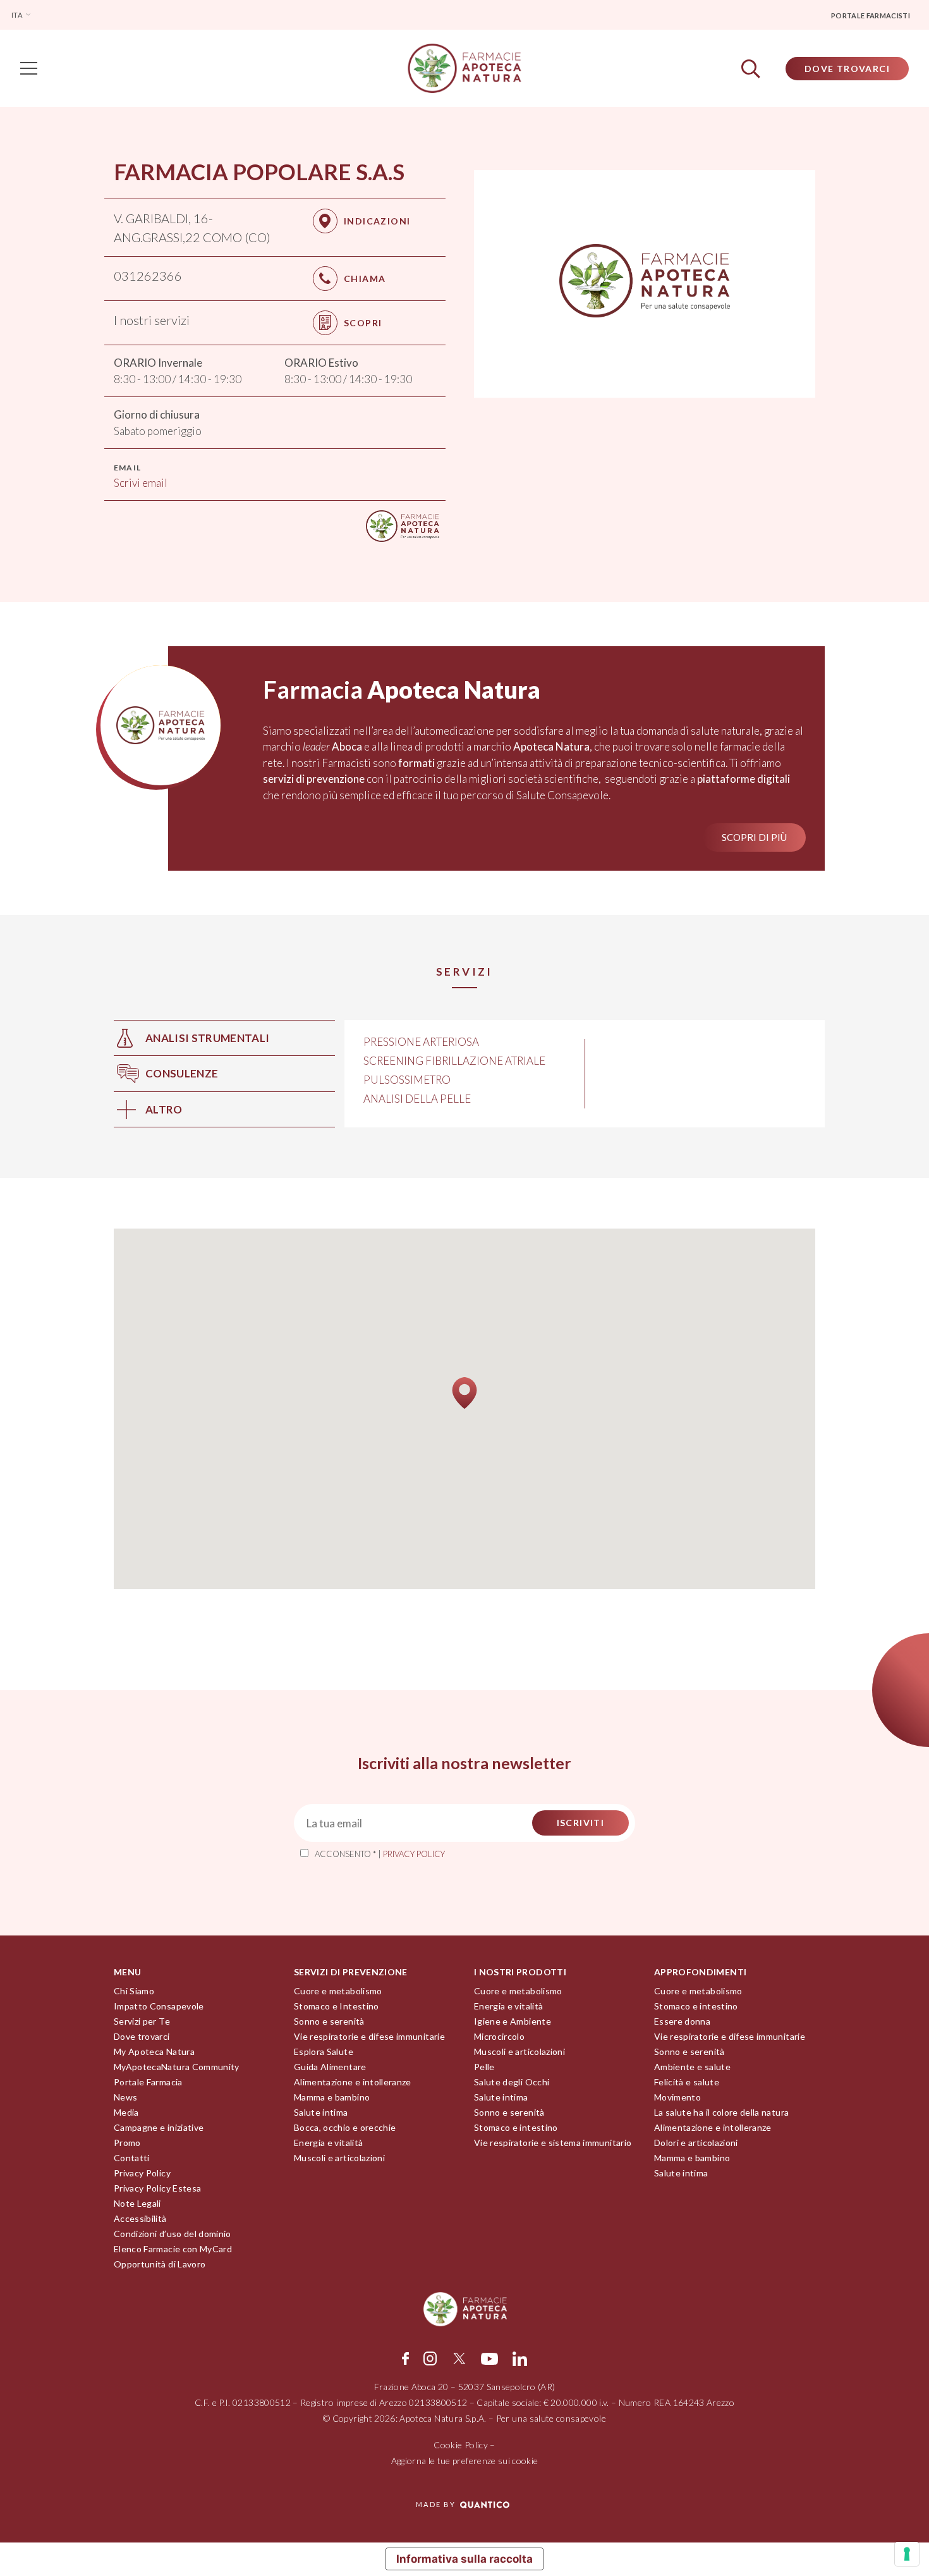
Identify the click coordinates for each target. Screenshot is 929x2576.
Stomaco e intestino (516, 2127)
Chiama (365, 279)
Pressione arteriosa (421, 1042)
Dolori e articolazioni (696, 2143)
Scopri (363, 323)
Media (126, 2112)
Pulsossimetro (407, 1080)
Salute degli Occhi (512, 2082)
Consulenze (182, 1073)
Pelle (484, 2067)
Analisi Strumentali (207, 1038)
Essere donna (682, 2021)
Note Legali (137, 2203)
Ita (17, 15)
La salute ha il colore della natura (721, 2112)
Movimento (677, 2097)
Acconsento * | (380, 1854)
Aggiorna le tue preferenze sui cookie (465, 2461)
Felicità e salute (687, 2082)
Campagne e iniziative (159, 2127)
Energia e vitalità (328, 2143)
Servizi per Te (142, 2021)
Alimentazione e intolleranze (353, 2082)
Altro (164, 1109)
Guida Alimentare (330, 2067)
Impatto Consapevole (159, 2006)
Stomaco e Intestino (337, 2006)
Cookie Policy (461, 2445)
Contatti (132, 2158)
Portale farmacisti (871, 15)
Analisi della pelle (417, 1099)
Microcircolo (499, 2036)
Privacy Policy (142, 2173)
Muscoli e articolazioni (339, 2158)
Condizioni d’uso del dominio (173, 2234)
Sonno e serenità (329, 2021)
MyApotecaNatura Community (177, 2067)
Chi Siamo (134, 1991)
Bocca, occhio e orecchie (345, 2127)
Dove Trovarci (847, 69)
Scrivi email (141, 483)
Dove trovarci (142, 2036)
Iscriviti (581, 1823)
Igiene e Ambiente (513, 2021)
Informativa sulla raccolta (464, 2559)
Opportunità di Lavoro (160, 2264)
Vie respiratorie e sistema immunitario (553, 2143)
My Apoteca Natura (154, 2052)
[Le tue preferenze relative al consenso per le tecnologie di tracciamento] (907, 2554)
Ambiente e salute (692, 2067)
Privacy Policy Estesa (157, 2188)
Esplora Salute (324, 2052)
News (125, 2097)
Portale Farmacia (148, 2082)
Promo (127, 2143)
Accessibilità (140, 2218)
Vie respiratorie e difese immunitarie (369, 2036)
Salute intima (321, 2112)
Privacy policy (414, 1854)
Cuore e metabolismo (338, 1991)
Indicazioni (377, 221)
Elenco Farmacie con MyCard (173, 2249)
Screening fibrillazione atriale (454, 1061)
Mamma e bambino (332, 2097)
